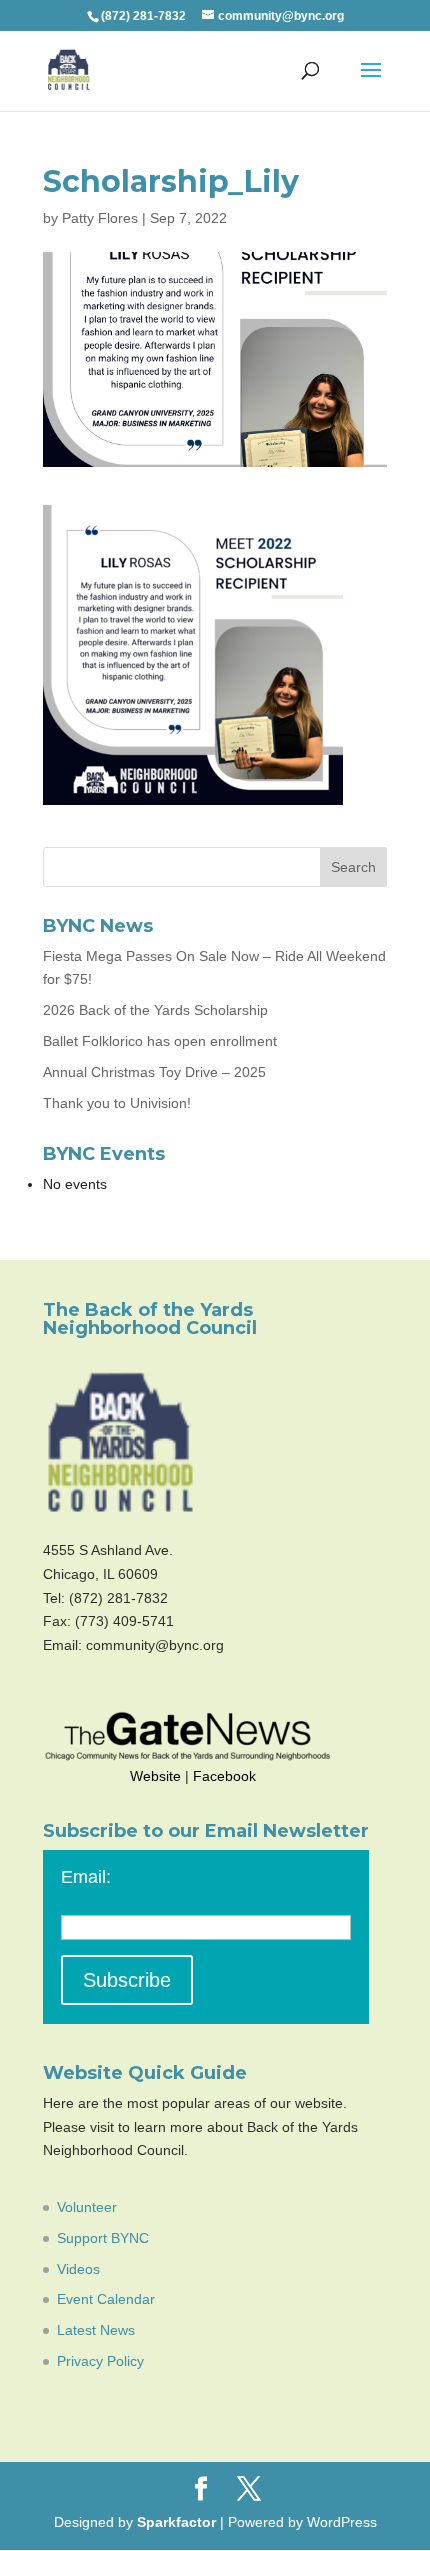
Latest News (96, 2330)
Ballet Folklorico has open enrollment (160, 1041)
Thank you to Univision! (117, 1103)
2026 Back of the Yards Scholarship (155, 1010)
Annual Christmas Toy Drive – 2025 (154, 1072)
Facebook (224, 1776)
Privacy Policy (100, 2361)
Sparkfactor (176, 2522)
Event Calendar (106, 2299)
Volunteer (87, 2207)
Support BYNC (103, 2238)
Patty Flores (100, 218)
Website (155, 1776)
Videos (78, 2269)
